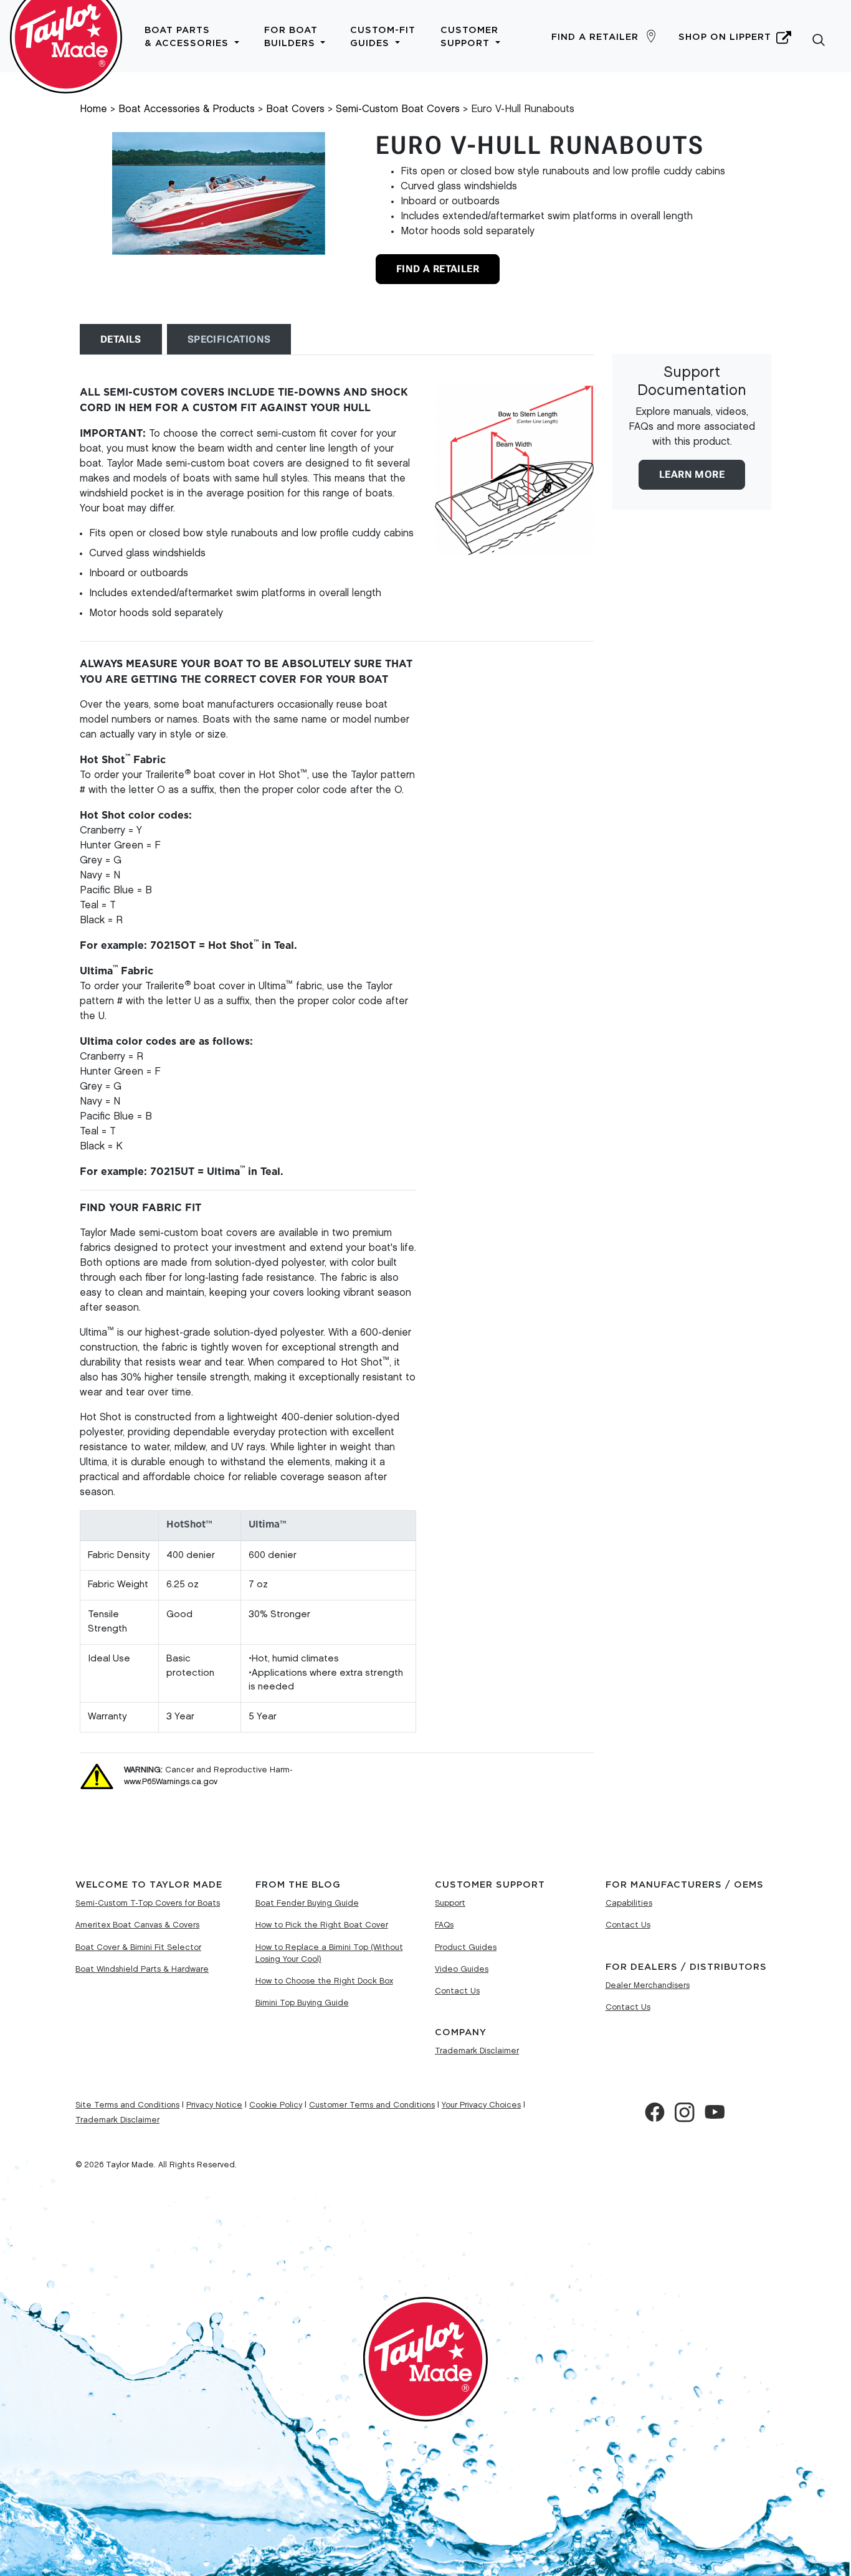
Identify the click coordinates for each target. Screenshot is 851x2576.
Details (121, 339)
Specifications (229, 339)
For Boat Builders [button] (291, 37)
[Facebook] (655, 2113)
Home (93, 109)
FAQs (444, 1925)
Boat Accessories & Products (187, 109)
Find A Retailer (438, 269)
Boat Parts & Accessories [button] (188, 37)
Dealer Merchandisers (648, 1985)
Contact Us (457, 1991)
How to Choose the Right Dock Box (324, 1981)
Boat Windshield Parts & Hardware (142, 1969)
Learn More (692, 474)
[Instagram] (685, 2113)
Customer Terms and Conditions (372, 2105)
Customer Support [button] (469, 37)
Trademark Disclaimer (477, 2051)
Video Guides (462, 1969)
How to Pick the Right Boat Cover (322, 1925)
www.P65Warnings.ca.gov (171, 1782)
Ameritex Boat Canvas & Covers (137, 1925)
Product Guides (466, 1947)
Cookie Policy (276, 2105)
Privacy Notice (214, 2105)
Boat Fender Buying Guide (307, 1903)
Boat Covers (295, 109)
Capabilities (629, 1903)
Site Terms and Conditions (127, 2105)
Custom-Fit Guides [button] (383, 37)
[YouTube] (715, 2113)
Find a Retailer (595, 37)
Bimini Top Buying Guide (302, 2003)
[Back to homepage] (66, 36)
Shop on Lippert (725, 37)
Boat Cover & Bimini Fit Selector (138, 1947)
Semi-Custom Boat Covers (398, 109)
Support (450, 1903)
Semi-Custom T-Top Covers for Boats (148, 1903)
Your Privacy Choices (481, 2105)
